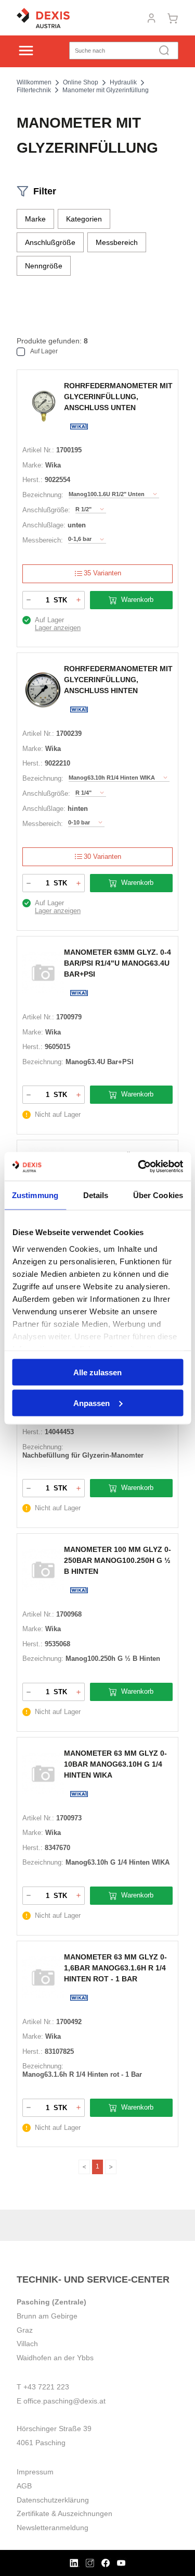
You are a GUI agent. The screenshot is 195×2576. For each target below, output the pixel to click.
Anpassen (92, 1403)
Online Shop (81, 82)
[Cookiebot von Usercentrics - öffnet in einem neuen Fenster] (139, 1166)
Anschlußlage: (44, 525)
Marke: (33, 465)
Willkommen (34, 82)
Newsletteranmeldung (53, 2528)
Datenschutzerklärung (53, 2500)
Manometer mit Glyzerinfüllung (106, 90)
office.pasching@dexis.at (64, 2401)
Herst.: (32, 480)
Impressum (35, 2472)
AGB (24, 2486)
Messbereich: (43, 540)
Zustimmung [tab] (35, 1195)
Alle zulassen (97, 1372)
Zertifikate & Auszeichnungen (64, 2513)
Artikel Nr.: (38, 450)
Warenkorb (137, 600)
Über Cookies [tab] (158, 1195)
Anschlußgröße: (46, 510)
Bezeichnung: (43, 495)
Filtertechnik (34, 90)
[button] (35, 219)
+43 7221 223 (46, 2387)
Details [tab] (96, 1195)
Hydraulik (123, 82)
